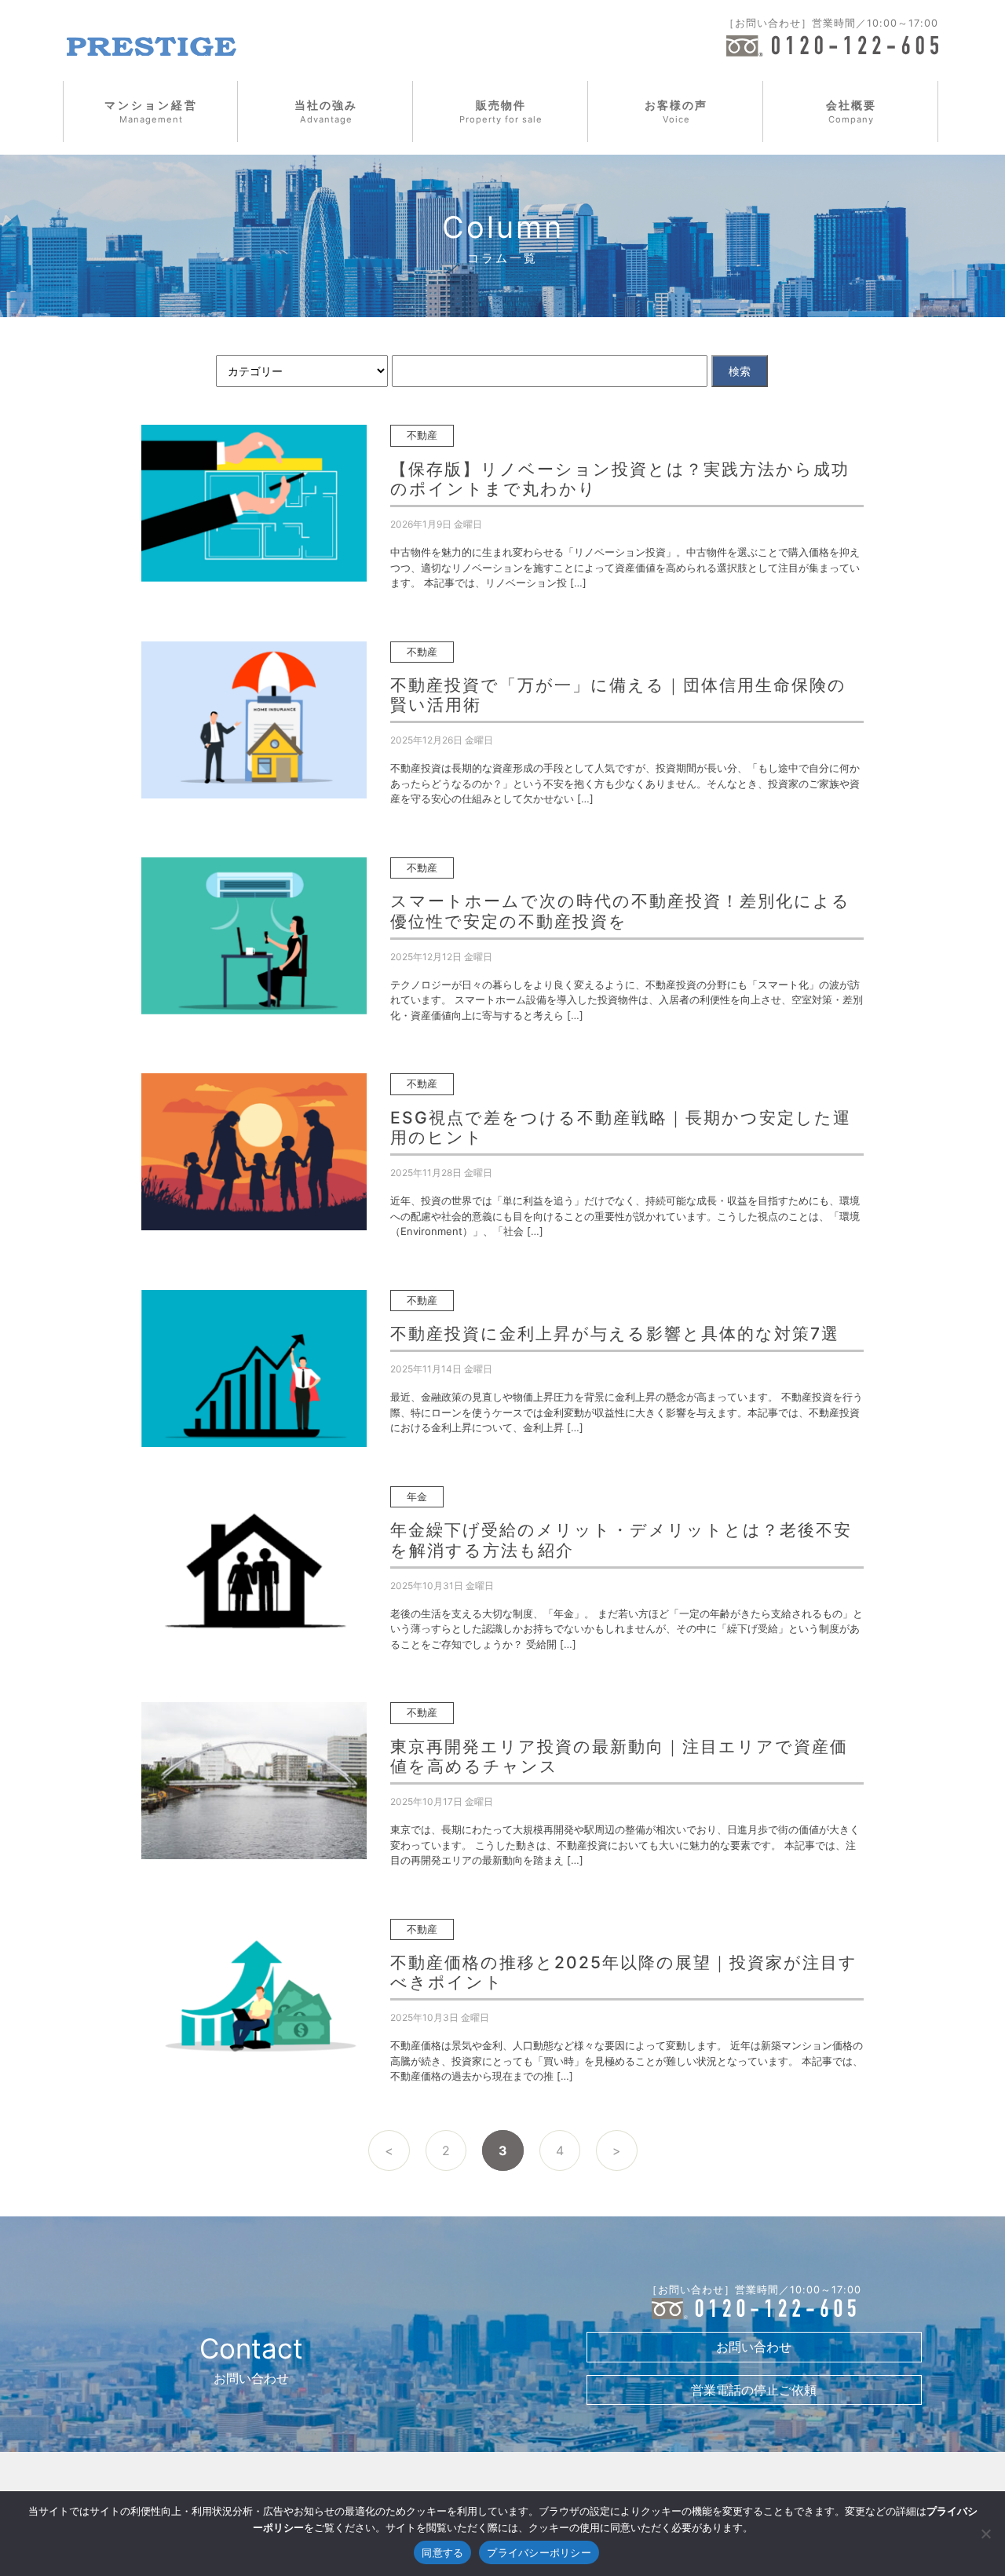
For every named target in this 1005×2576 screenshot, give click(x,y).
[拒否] (985, 2534)
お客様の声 (676, 111)
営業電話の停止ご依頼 (754, 2390)
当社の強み (326, 111)
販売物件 (501, 111)
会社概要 (851, 111)
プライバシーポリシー (539, 2552)
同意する (442, 2552)
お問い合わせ (754, 2347)
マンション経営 (151, 111)
